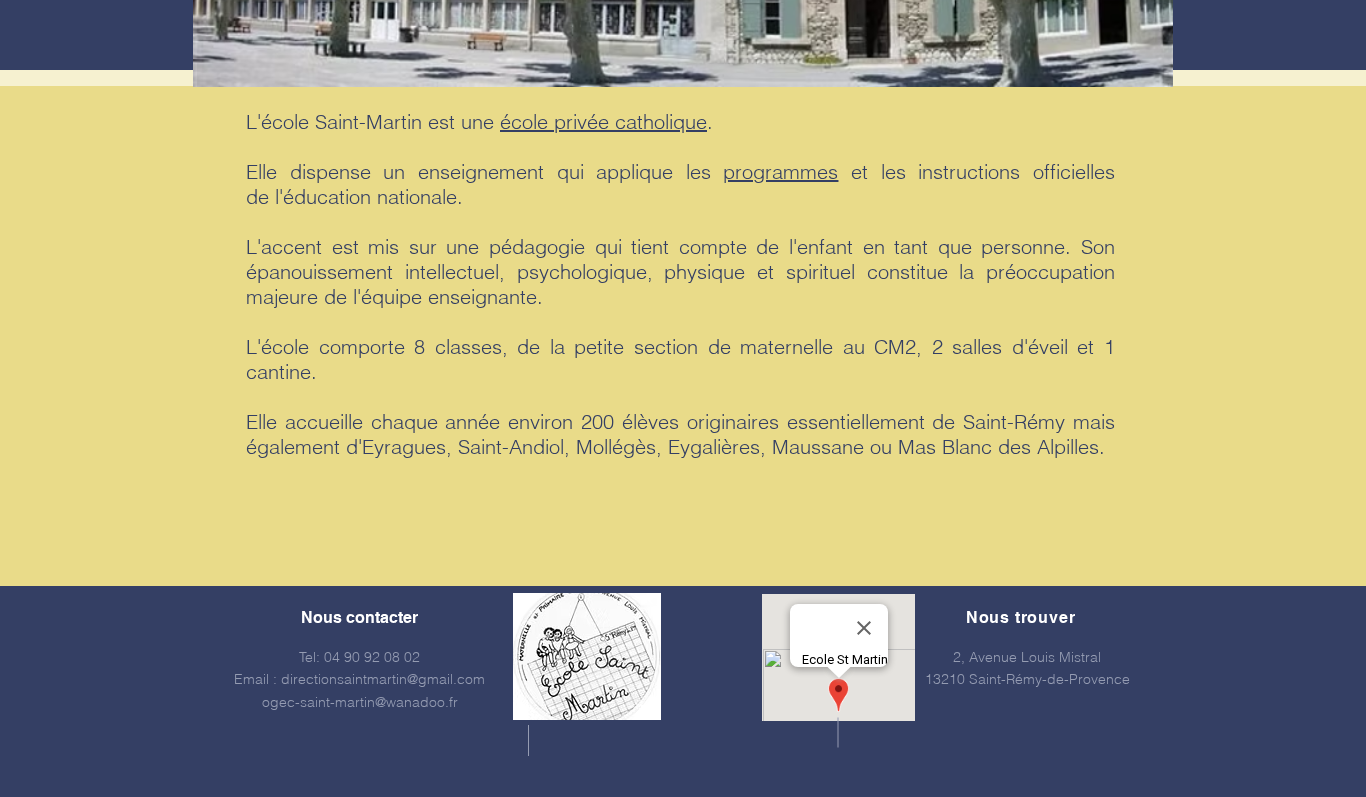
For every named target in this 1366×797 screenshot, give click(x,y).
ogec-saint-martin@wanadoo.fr (360, 702)
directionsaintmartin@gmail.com (383, 679)
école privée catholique (603, 121)
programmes (780, 171)
